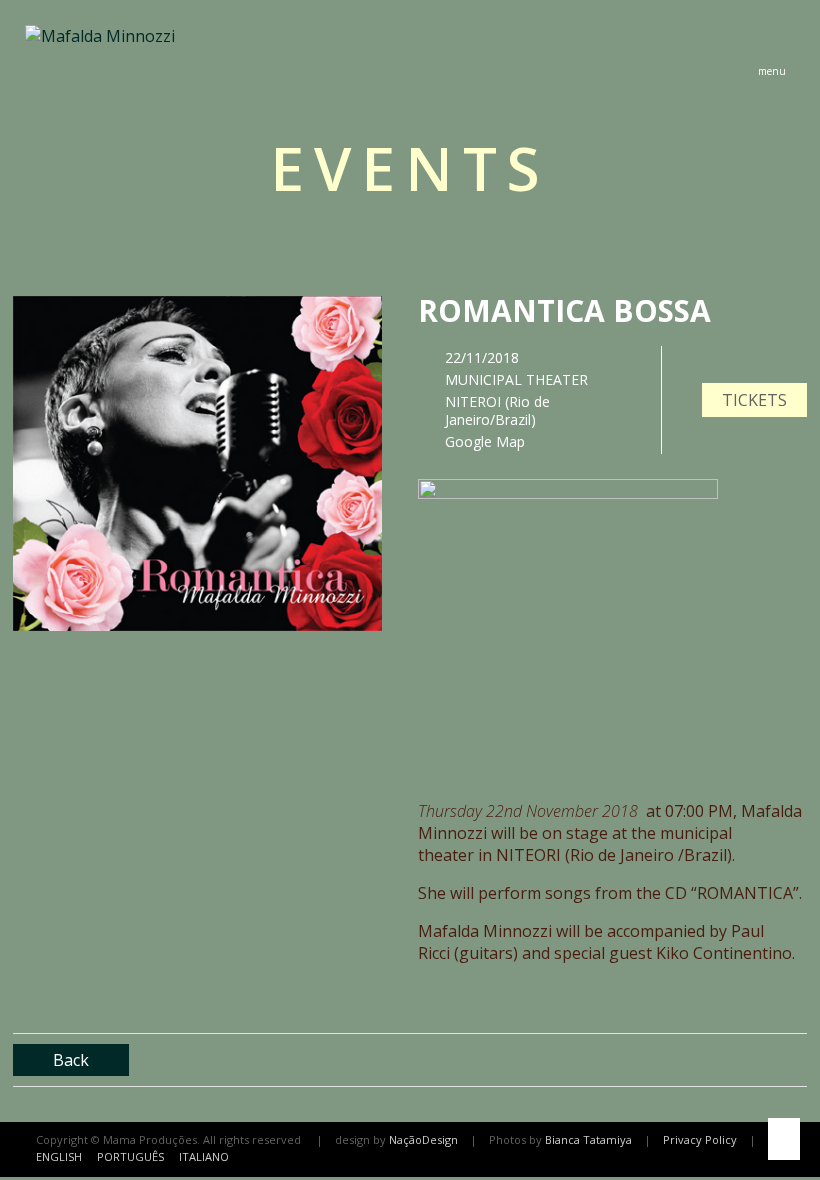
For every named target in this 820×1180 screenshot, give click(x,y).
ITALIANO (204, 1156)
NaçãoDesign (423, 1139)
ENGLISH (59, 1156)
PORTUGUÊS (130, 1156)
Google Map (485, 441)
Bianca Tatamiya (588, 1139)
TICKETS (754, 400)
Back (71, 1060)
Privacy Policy (700, 1139)
